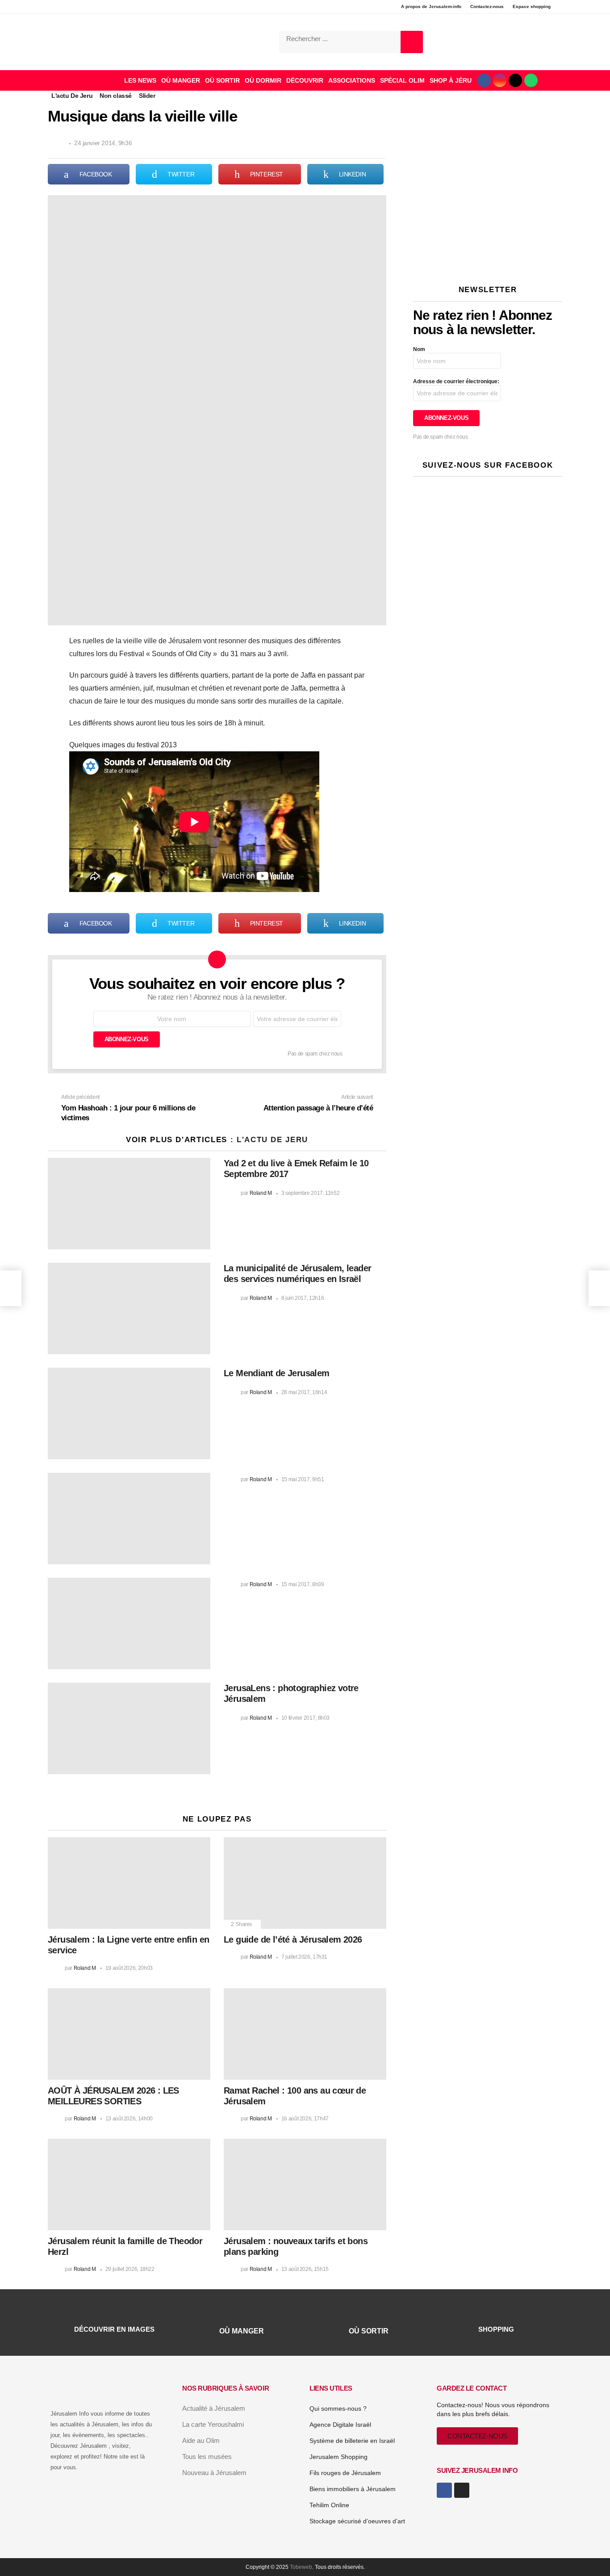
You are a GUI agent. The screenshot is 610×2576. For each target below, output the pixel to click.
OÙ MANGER (181, 80)
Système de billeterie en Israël (352, 2441)
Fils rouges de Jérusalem (345, 2473)
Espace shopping (532, 6)
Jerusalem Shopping (338, 2457)
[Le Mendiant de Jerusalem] (129, 1414)
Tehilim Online (329, 2505)
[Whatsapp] (531, 80)
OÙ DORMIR (263, 80)
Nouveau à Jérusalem (214, 2473)
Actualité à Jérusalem (214, 2408)
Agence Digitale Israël (340, 2425)
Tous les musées (207, 2457)
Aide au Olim (201, 2440)
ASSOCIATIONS (352, 80)
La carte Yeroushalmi (213, 2424)
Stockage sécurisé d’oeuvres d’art (357, 2521)
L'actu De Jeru (272, 1140)
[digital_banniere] (488, 134)
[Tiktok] (515, 80)
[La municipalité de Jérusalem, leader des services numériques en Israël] (129, 1309)
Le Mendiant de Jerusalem (277, 1373)
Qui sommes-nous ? (338, 2408)
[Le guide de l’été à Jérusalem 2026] (305, 1883)
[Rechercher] (412, 42)
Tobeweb (301, 2567)
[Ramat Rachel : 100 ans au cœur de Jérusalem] (305, 2034)
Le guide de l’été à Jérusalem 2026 (293, 1939)
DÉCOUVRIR (305, 80)
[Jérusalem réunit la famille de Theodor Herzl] (129, 2184)
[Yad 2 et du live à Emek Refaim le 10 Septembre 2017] (129, 1204)
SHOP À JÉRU (451, 80)
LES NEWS (140, 80)
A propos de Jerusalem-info (431, 6)
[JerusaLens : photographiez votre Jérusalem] (129, 1728)
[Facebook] (484, 80)
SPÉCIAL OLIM (402, 80)
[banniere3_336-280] (488, 260)
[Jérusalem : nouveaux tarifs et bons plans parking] (305, 2184)
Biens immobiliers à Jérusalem (353, 2489)
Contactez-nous (487, 6)
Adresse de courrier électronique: (456, 381)
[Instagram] (500, 80)
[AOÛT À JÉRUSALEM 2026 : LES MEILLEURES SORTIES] (129, 2034)
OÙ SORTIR (222, 80)
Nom (419, 349)
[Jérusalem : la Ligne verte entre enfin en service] (129, 1883)
